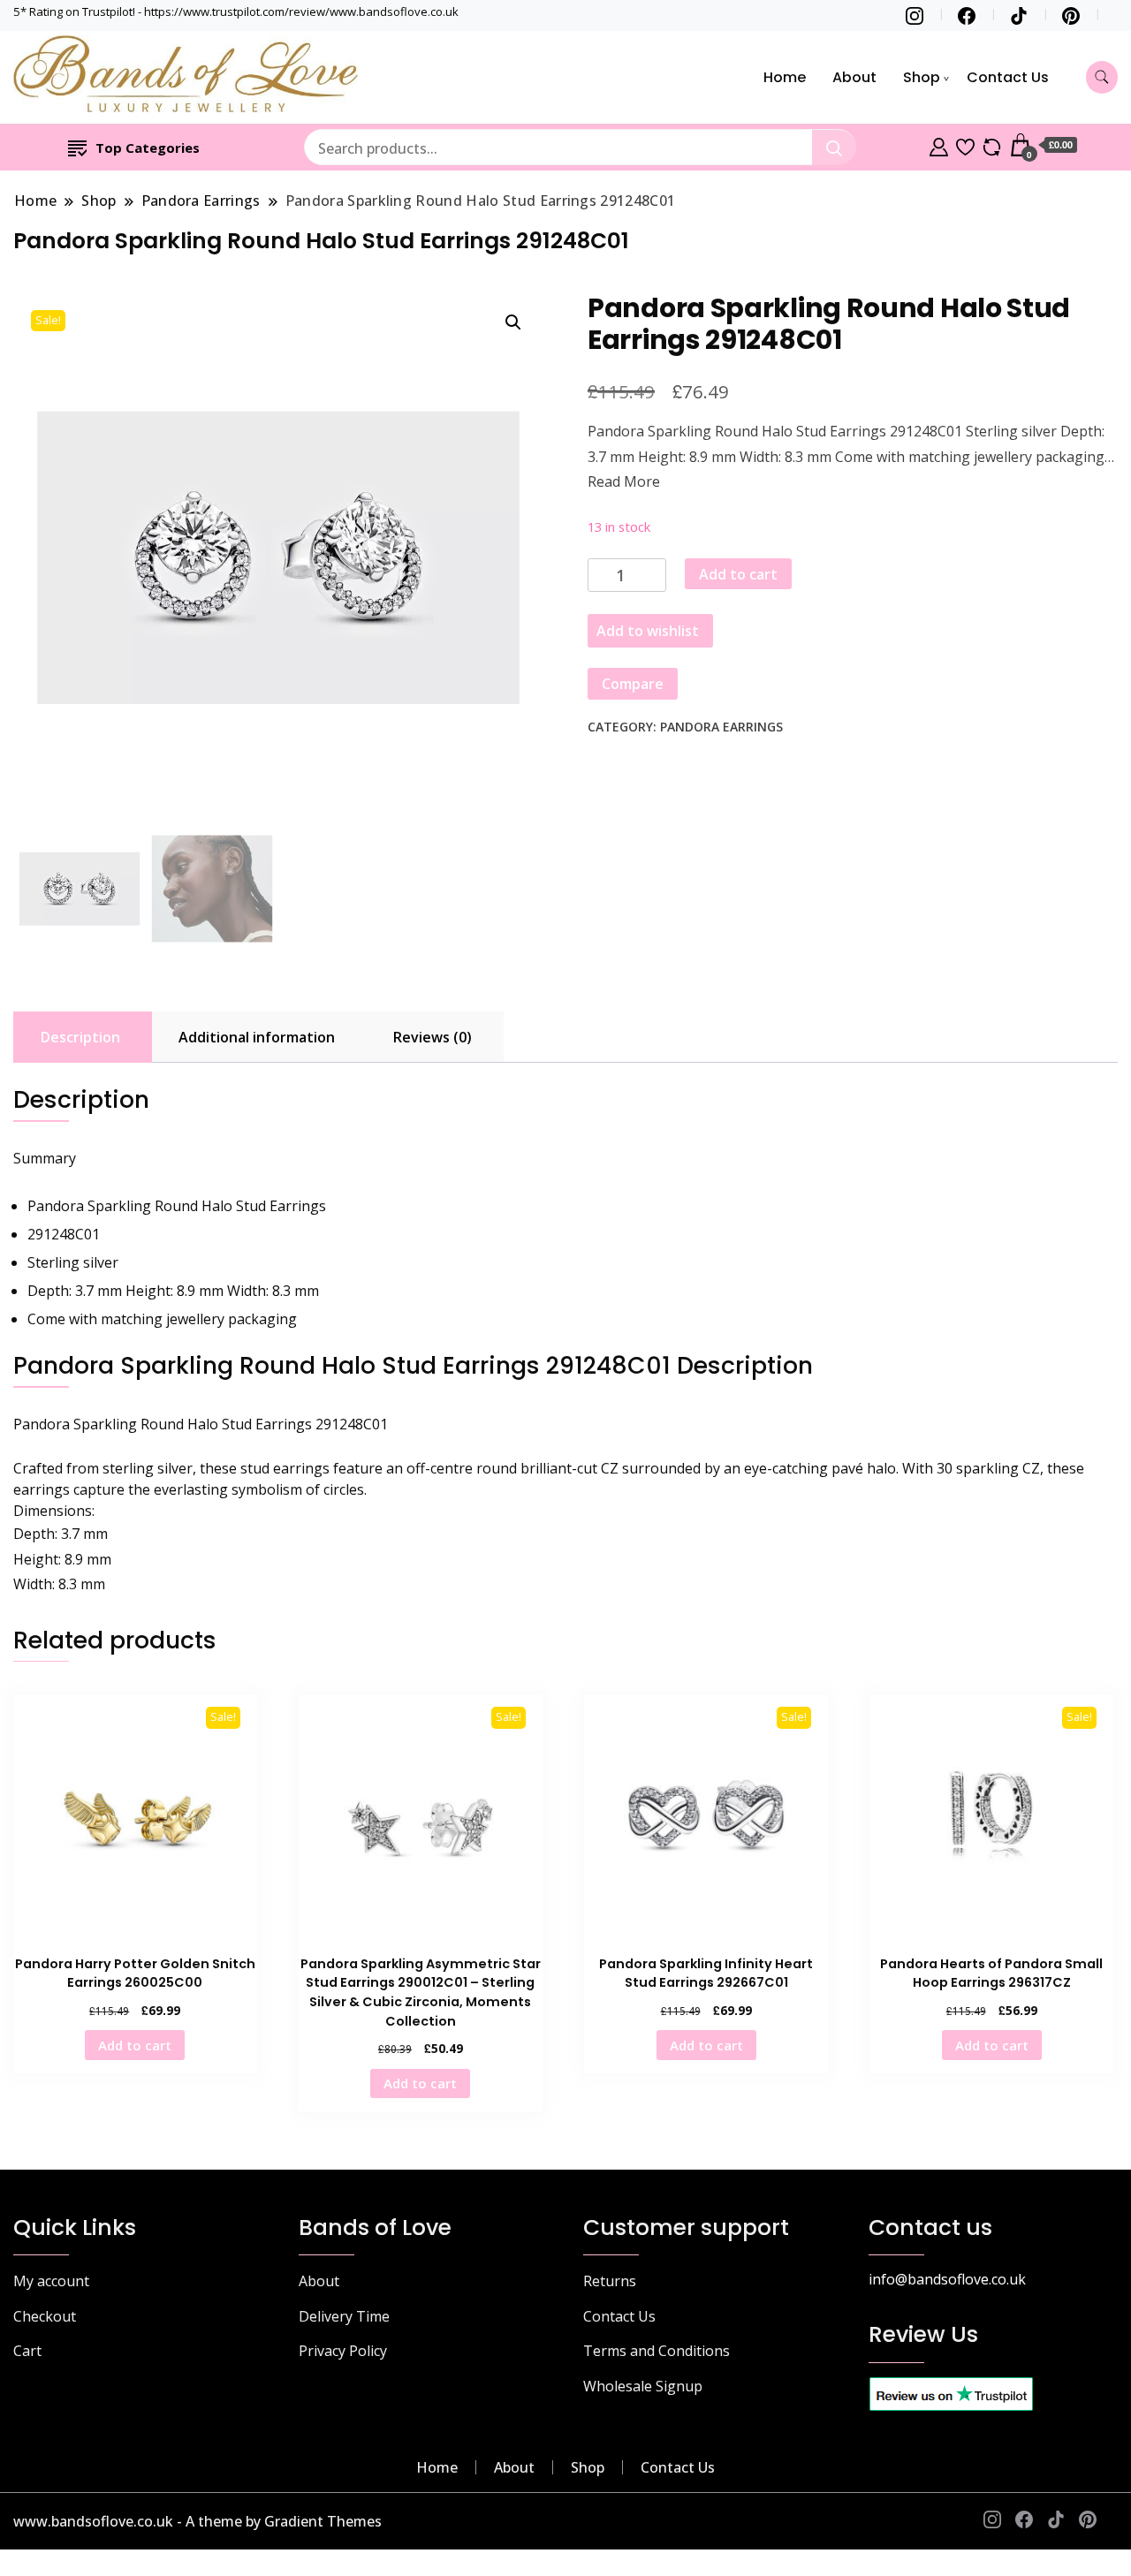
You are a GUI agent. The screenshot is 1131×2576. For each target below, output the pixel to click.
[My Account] (939, 145)
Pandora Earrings (721, 727)
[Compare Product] (992, 145)
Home (785, 77)
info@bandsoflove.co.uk (947, 2279)
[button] (513, 322)
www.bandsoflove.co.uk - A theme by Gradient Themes (197, 2521)
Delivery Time (344, 2316)
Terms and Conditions (657, 2351)
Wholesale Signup (643, 2386)
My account (51, 2281)
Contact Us (1008, 77)
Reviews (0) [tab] (433, 1037)
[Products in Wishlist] (965, 145)
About (854, 77)
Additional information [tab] (257, 1037)
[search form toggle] (1102, 77)
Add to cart (738, 574)
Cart (27, 2351)
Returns (610, 2281)
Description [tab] (80, 1037)
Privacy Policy (343, 2351)
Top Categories (148, 148)
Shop (922, 77)
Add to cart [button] (135, 2045)
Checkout (45, 2316)
